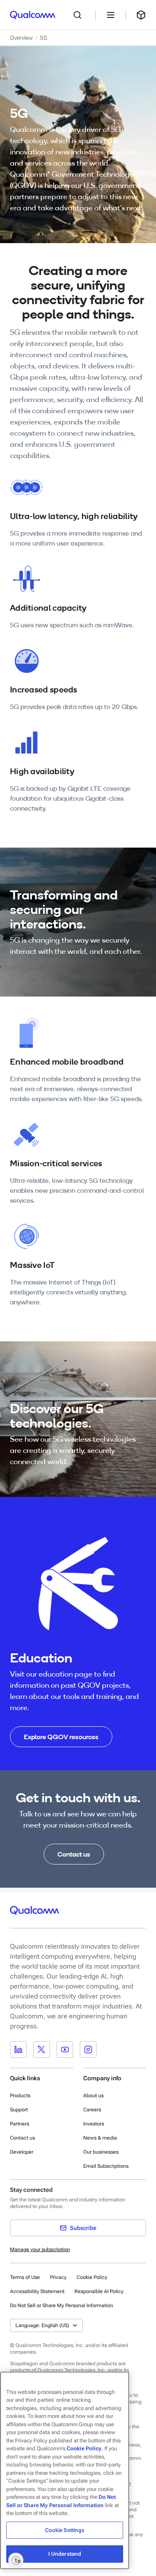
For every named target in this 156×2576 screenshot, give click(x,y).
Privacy (58, 2277)
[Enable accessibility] (16, 2560)
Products (20, 2096)
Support (19, 2110)
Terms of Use (25, 2277)
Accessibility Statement (37, 2291)
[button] (62, 2305)
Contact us (22, 2138)
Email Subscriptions (106, 2166)
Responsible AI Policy (99, 2291)
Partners (20, 2124)
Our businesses (101, 2152)
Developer (22, 2152)
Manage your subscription (40, 2249)
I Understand (65, 2554)
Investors (94, 2124)
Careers (92, 2110)
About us (93, 2096)
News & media (100, 2138)
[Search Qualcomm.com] (79, 15)
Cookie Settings (65, 2530)
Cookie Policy (92, 2277)
